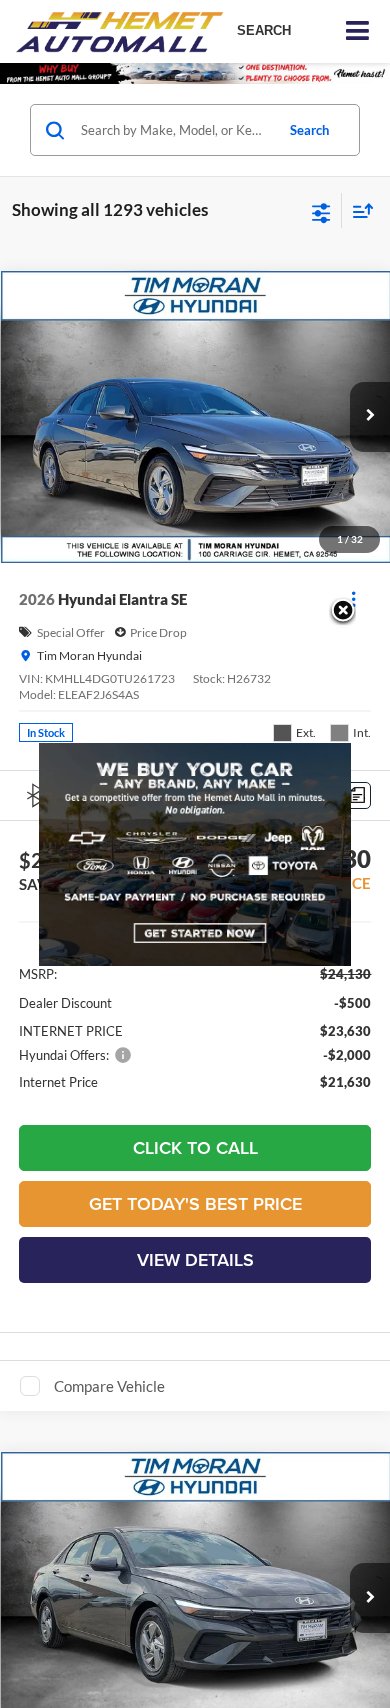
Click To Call (195, 1147)
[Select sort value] (358, 210)
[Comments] (357, 795)
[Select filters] (321, 211)
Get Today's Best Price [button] (195, 1203)
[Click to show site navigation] (357, 32)
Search (309, 130)
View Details (195, 1259)
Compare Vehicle (109, 1386)
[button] (370, 417)
